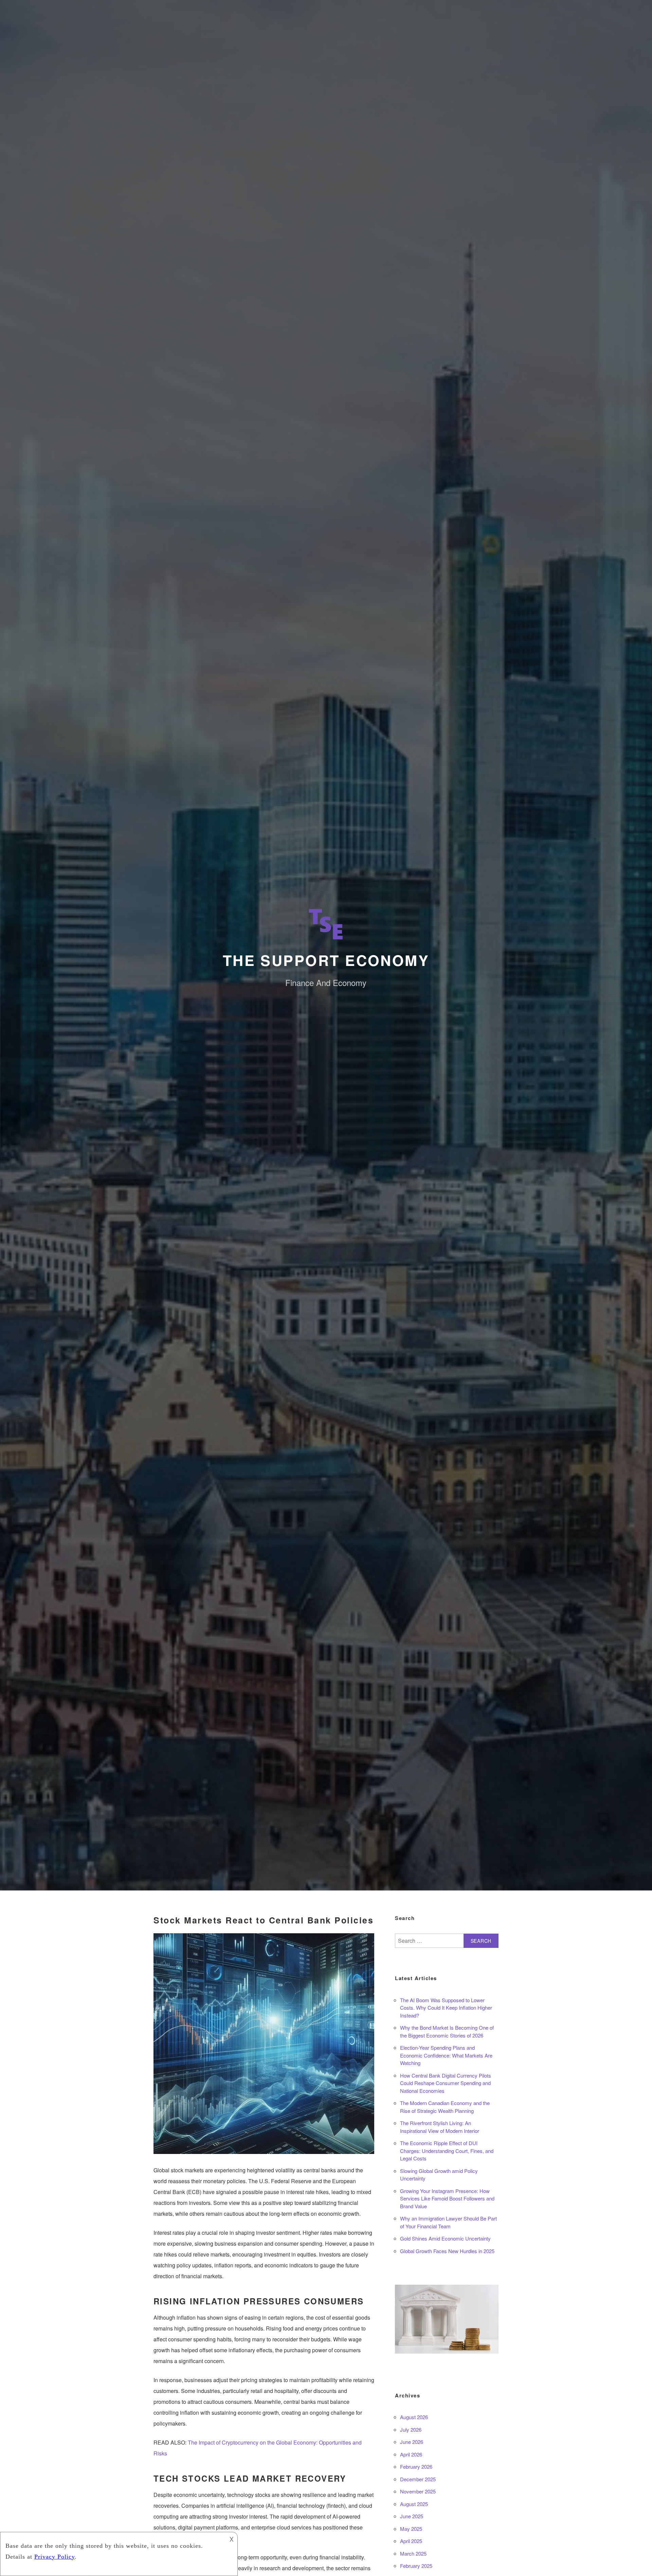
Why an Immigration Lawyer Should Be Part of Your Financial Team (448, 2222)
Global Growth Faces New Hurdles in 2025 (447, 2251)
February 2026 (416, 2467)
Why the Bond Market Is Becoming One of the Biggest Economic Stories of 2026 (447, 2031)
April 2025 (411, 2541)
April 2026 (411, 2454)
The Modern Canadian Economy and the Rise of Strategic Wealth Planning (445, 2107)
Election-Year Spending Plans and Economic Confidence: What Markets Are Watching (446, 2055)
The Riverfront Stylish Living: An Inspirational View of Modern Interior (440, 2127)
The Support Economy (326, 960)
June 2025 (412, 2516)
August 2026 (414, 2417)
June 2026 (412, 2442)
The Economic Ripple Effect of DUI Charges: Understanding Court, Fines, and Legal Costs (447, 2151)
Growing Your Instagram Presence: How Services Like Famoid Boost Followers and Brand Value (447, 2198)
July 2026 (411, 2429)
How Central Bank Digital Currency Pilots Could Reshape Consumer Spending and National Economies (446, 2083)
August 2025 (414, 2504)
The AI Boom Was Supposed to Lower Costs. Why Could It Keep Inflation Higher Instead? (446, 2008)
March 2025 (413, 2553)
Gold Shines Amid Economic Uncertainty (445, 2238)
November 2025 (418, 2491)
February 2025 (416, 2566)
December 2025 (418, 2479)
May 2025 (411, 2529)
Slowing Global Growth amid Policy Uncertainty (439, 2175)
